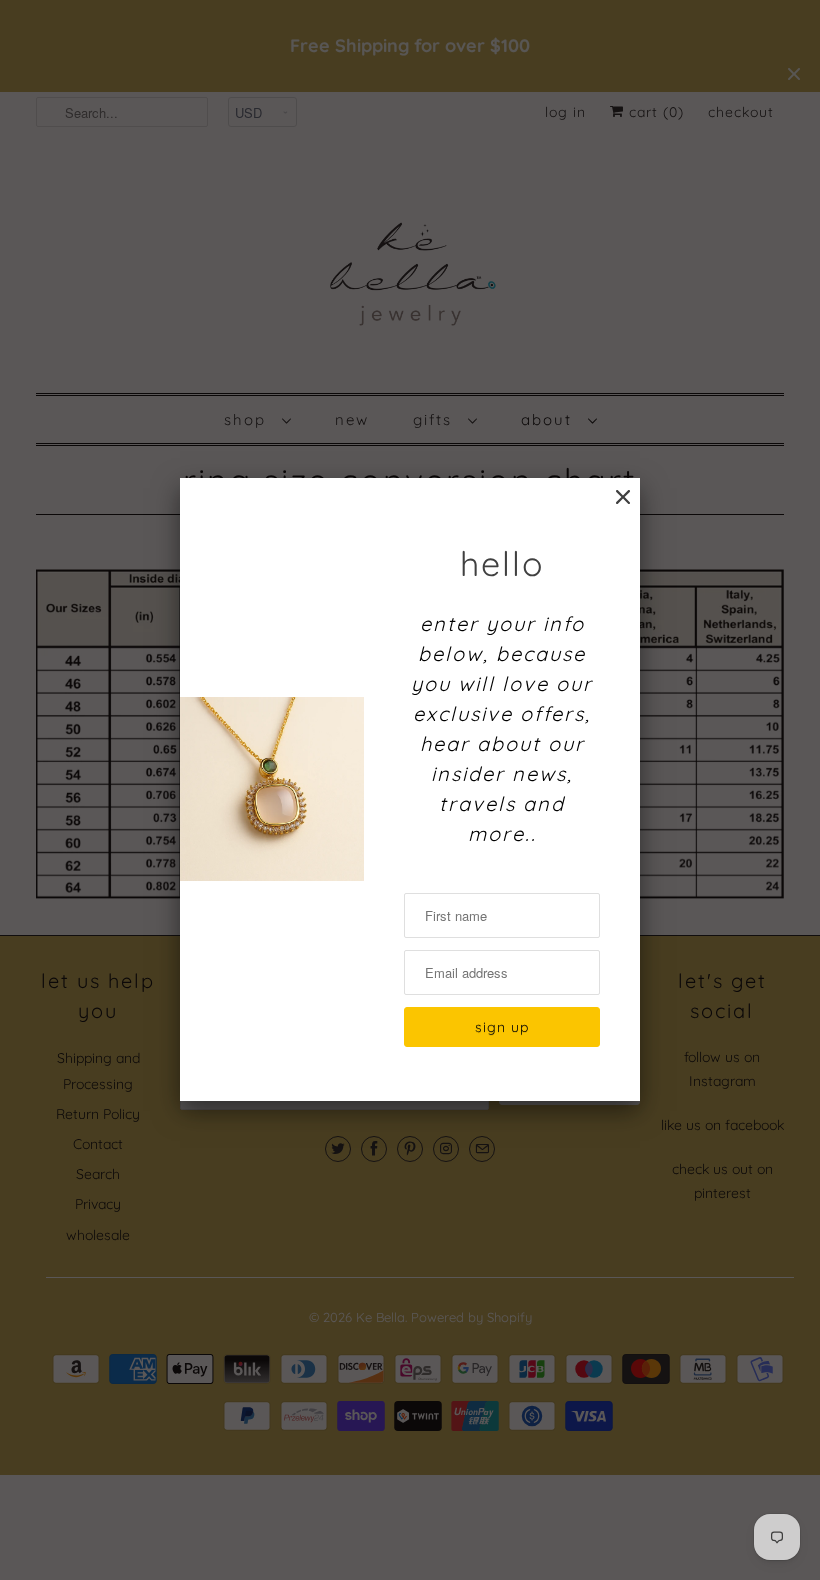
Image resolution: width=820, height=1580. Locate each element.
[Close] (623, 497)
